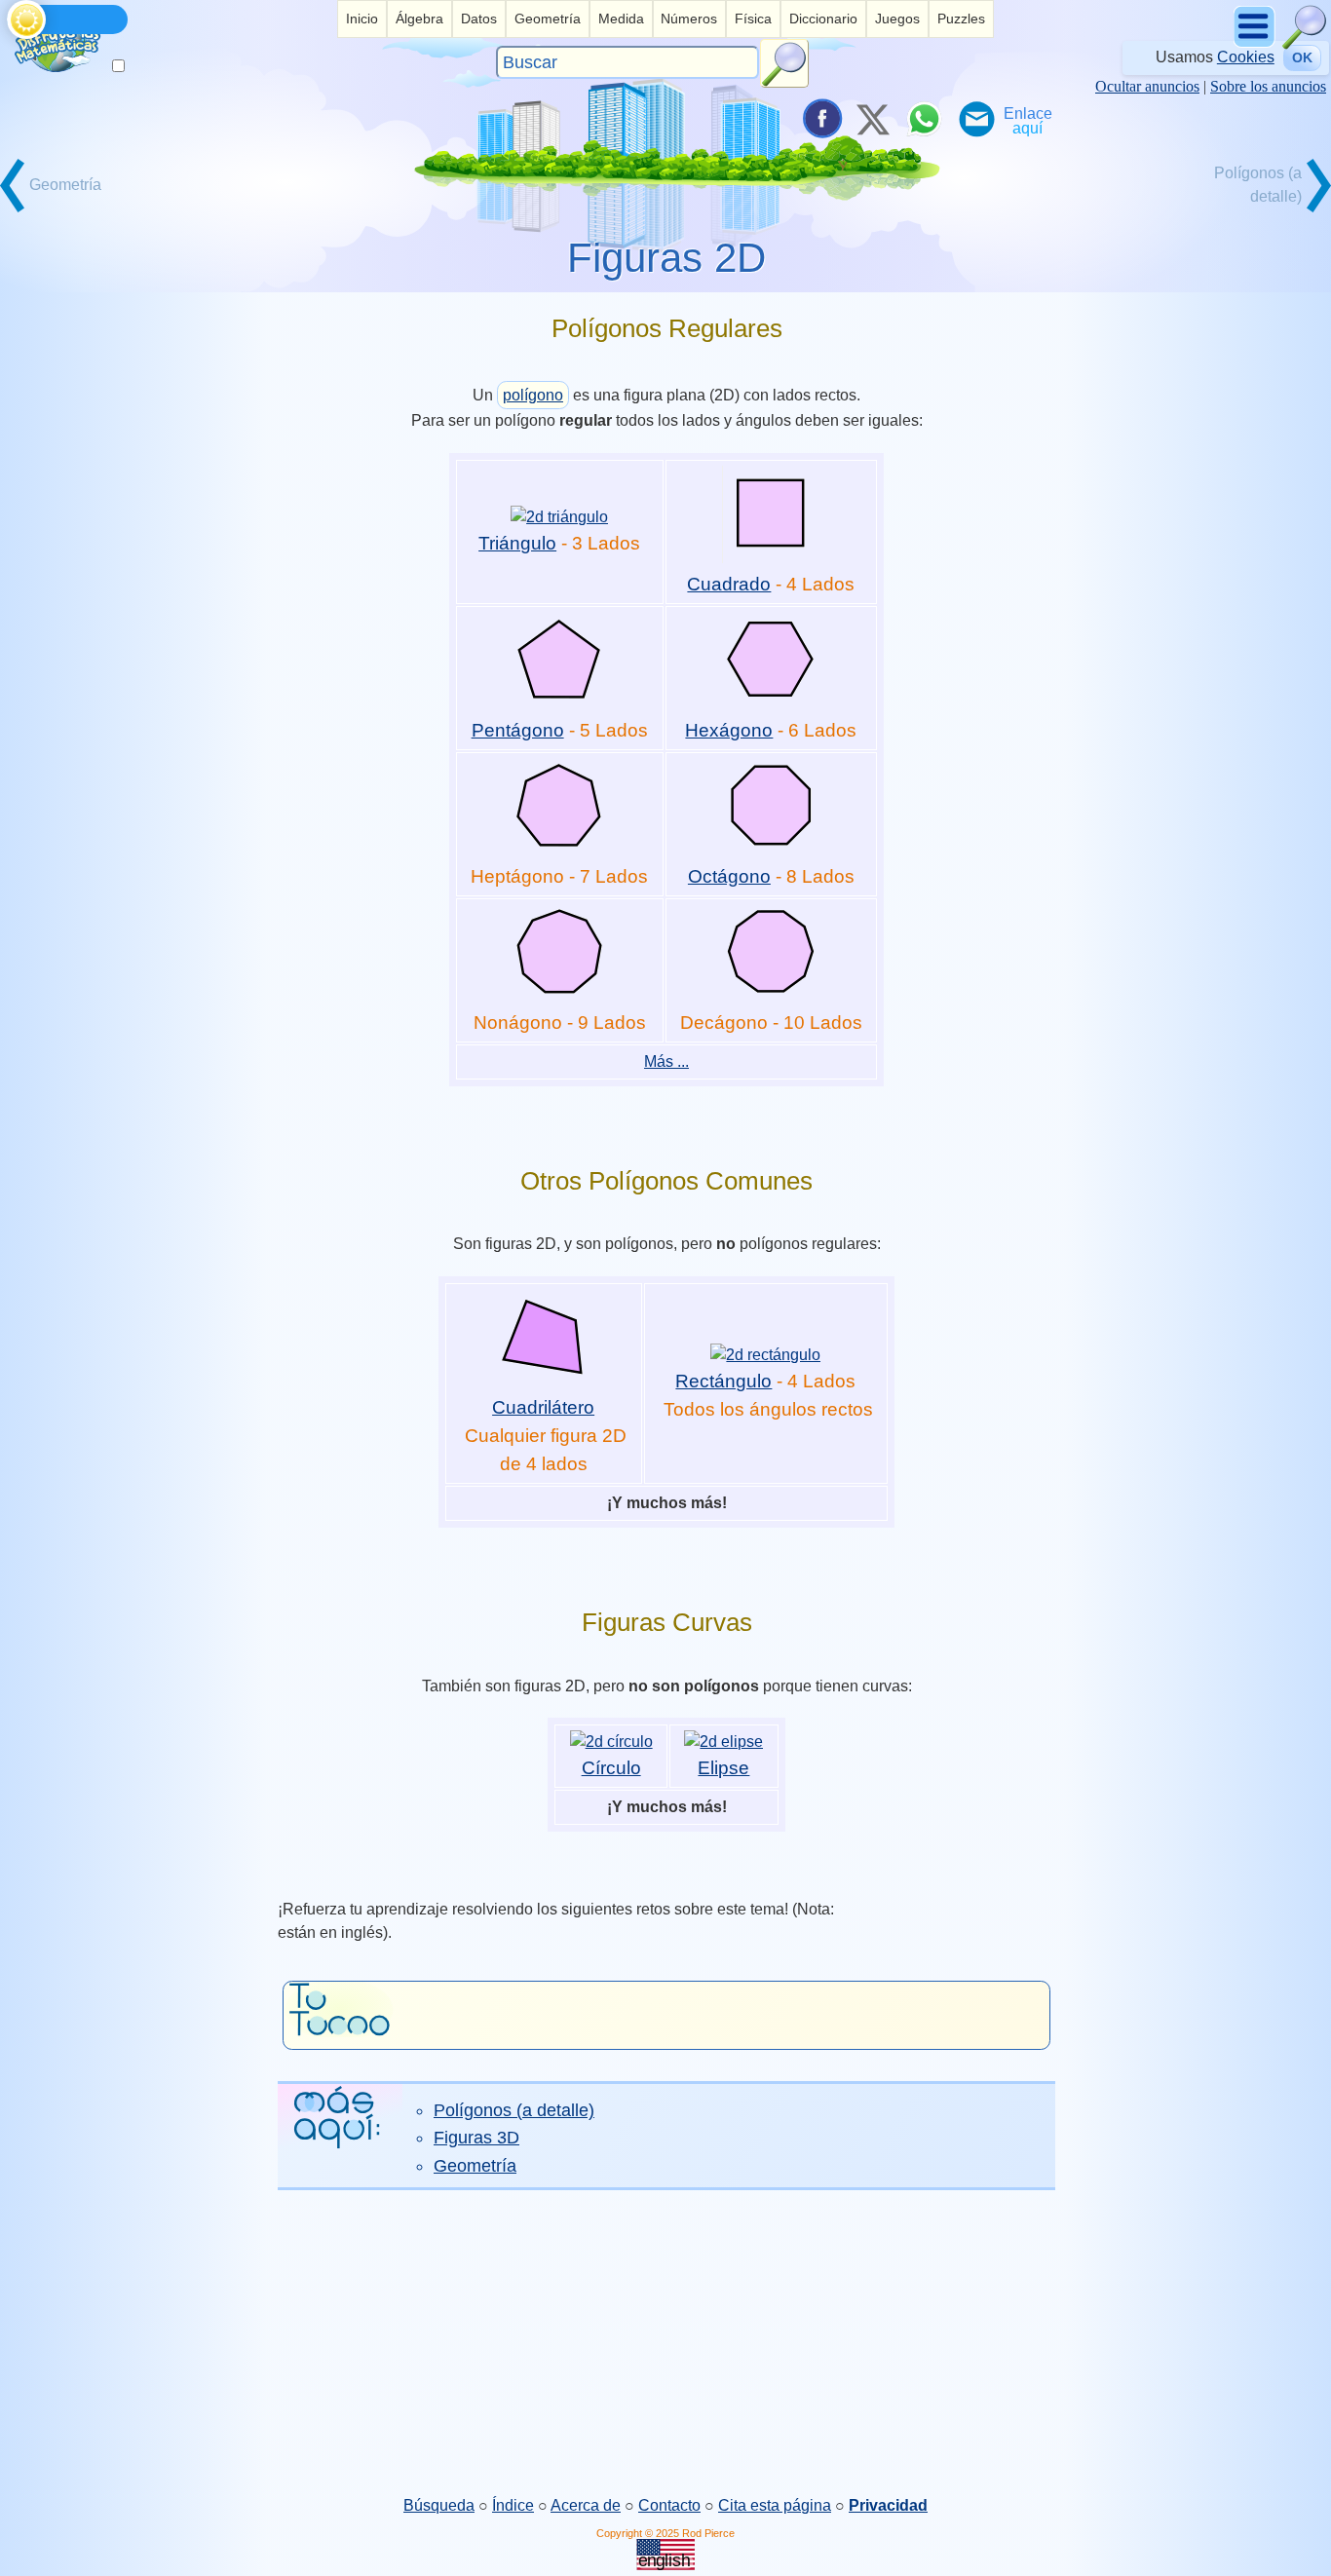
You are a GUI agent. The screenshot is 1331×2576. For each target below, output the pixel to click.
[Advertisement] (665, 2342)
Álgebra (419, 19)
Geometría (548, 19)
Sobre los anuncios (1268, 86)
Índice (513, 2505)
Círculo (611, 1768)
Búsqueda (439, 2505)
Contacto (669, 2505)
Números (689, 19)
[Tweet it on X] (872, 119)
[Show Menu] (1255, 44)
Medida (621, 19)
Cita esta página (775, 2505)
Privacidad (888, 2505)
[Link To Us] (1028, 119)
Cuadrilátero (543, 1407)
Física (753, 19)
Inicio (362, 19)
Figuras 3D (476, 2138)
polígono (533, 395)
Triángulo (517, 543)
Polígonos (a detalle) (514, 2110)
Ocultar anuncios (1147, 86)
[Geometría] (69, 210)
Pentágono (518, 730)
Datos (479, 19)
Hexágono (729, 730)
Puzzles (961, 19)
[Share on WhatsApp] (924, 119)
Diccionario (823, 19)
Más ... (666, 1061)
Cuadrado (729, 584)
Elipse (723, 1768)
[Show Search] (1305, 44)
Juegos (897, 19)
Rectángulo (723, 1381)
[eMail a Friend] (975, 119)
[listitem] (362, 19)
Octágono (729, 876)
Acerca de (586, 2505)
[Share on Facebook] (820, 119)
